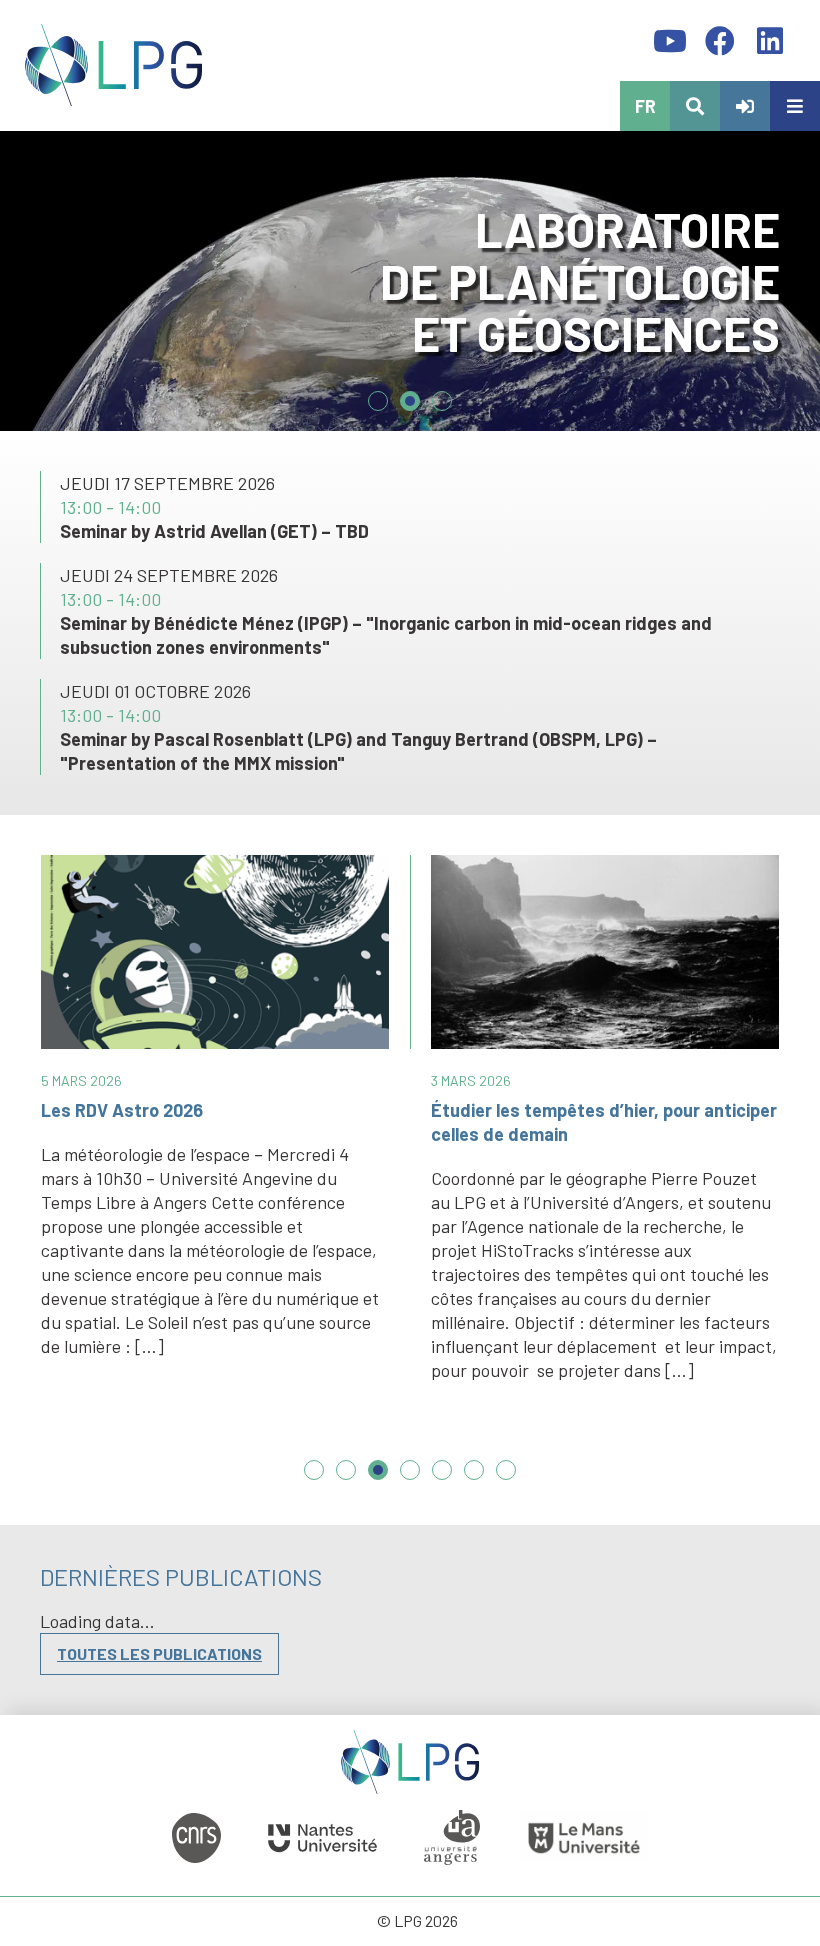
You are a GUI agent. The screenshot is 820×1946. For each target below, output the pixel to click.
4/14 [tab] (410, 1480)
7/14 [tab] (506, 1480)
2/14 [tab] (346, 1480)
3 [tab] (442, 393)
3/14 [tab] (378, 1480)
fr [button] (645, 106)
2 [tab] (410, 393)
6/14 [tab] (474, 1480)
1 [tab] (378, 393)
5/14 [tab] (442, 1480)
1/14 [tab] (314, 1480)
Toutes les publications (159, 1653)
